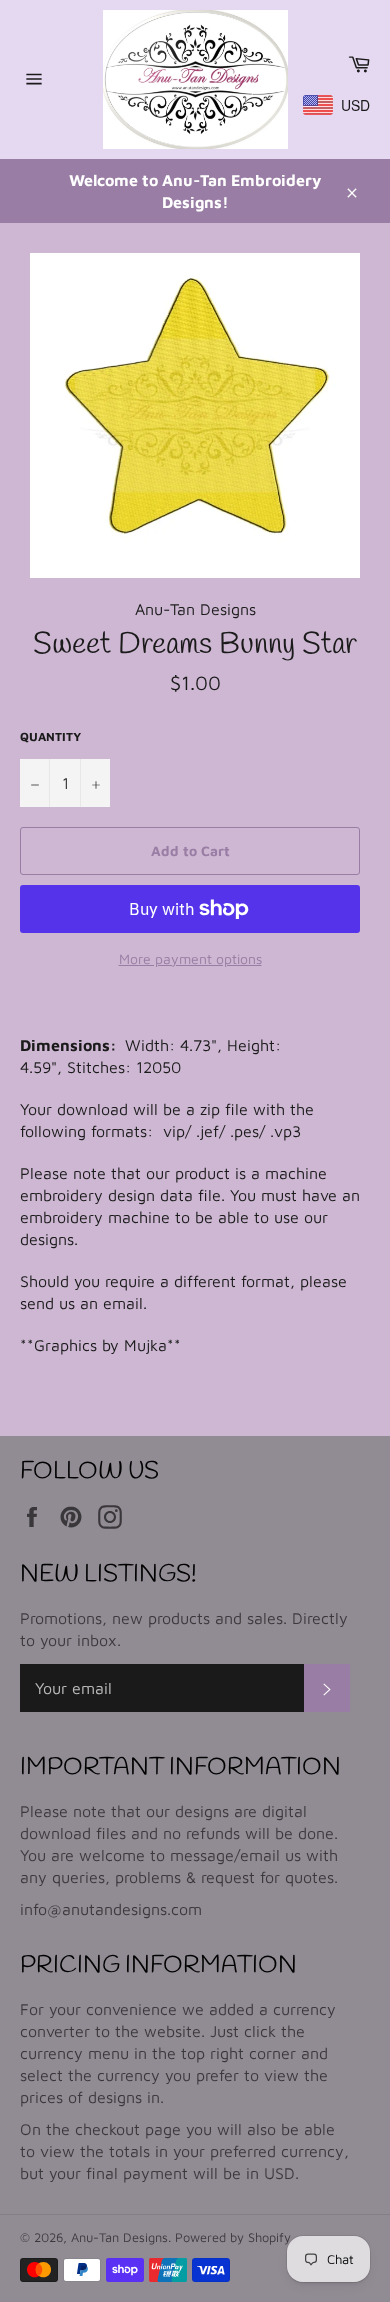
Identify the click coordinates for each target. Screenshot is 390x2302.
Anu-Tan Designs (119, 2237)
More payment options (190, 958)
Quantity (50, 736)
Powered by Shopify (233, 2237)
